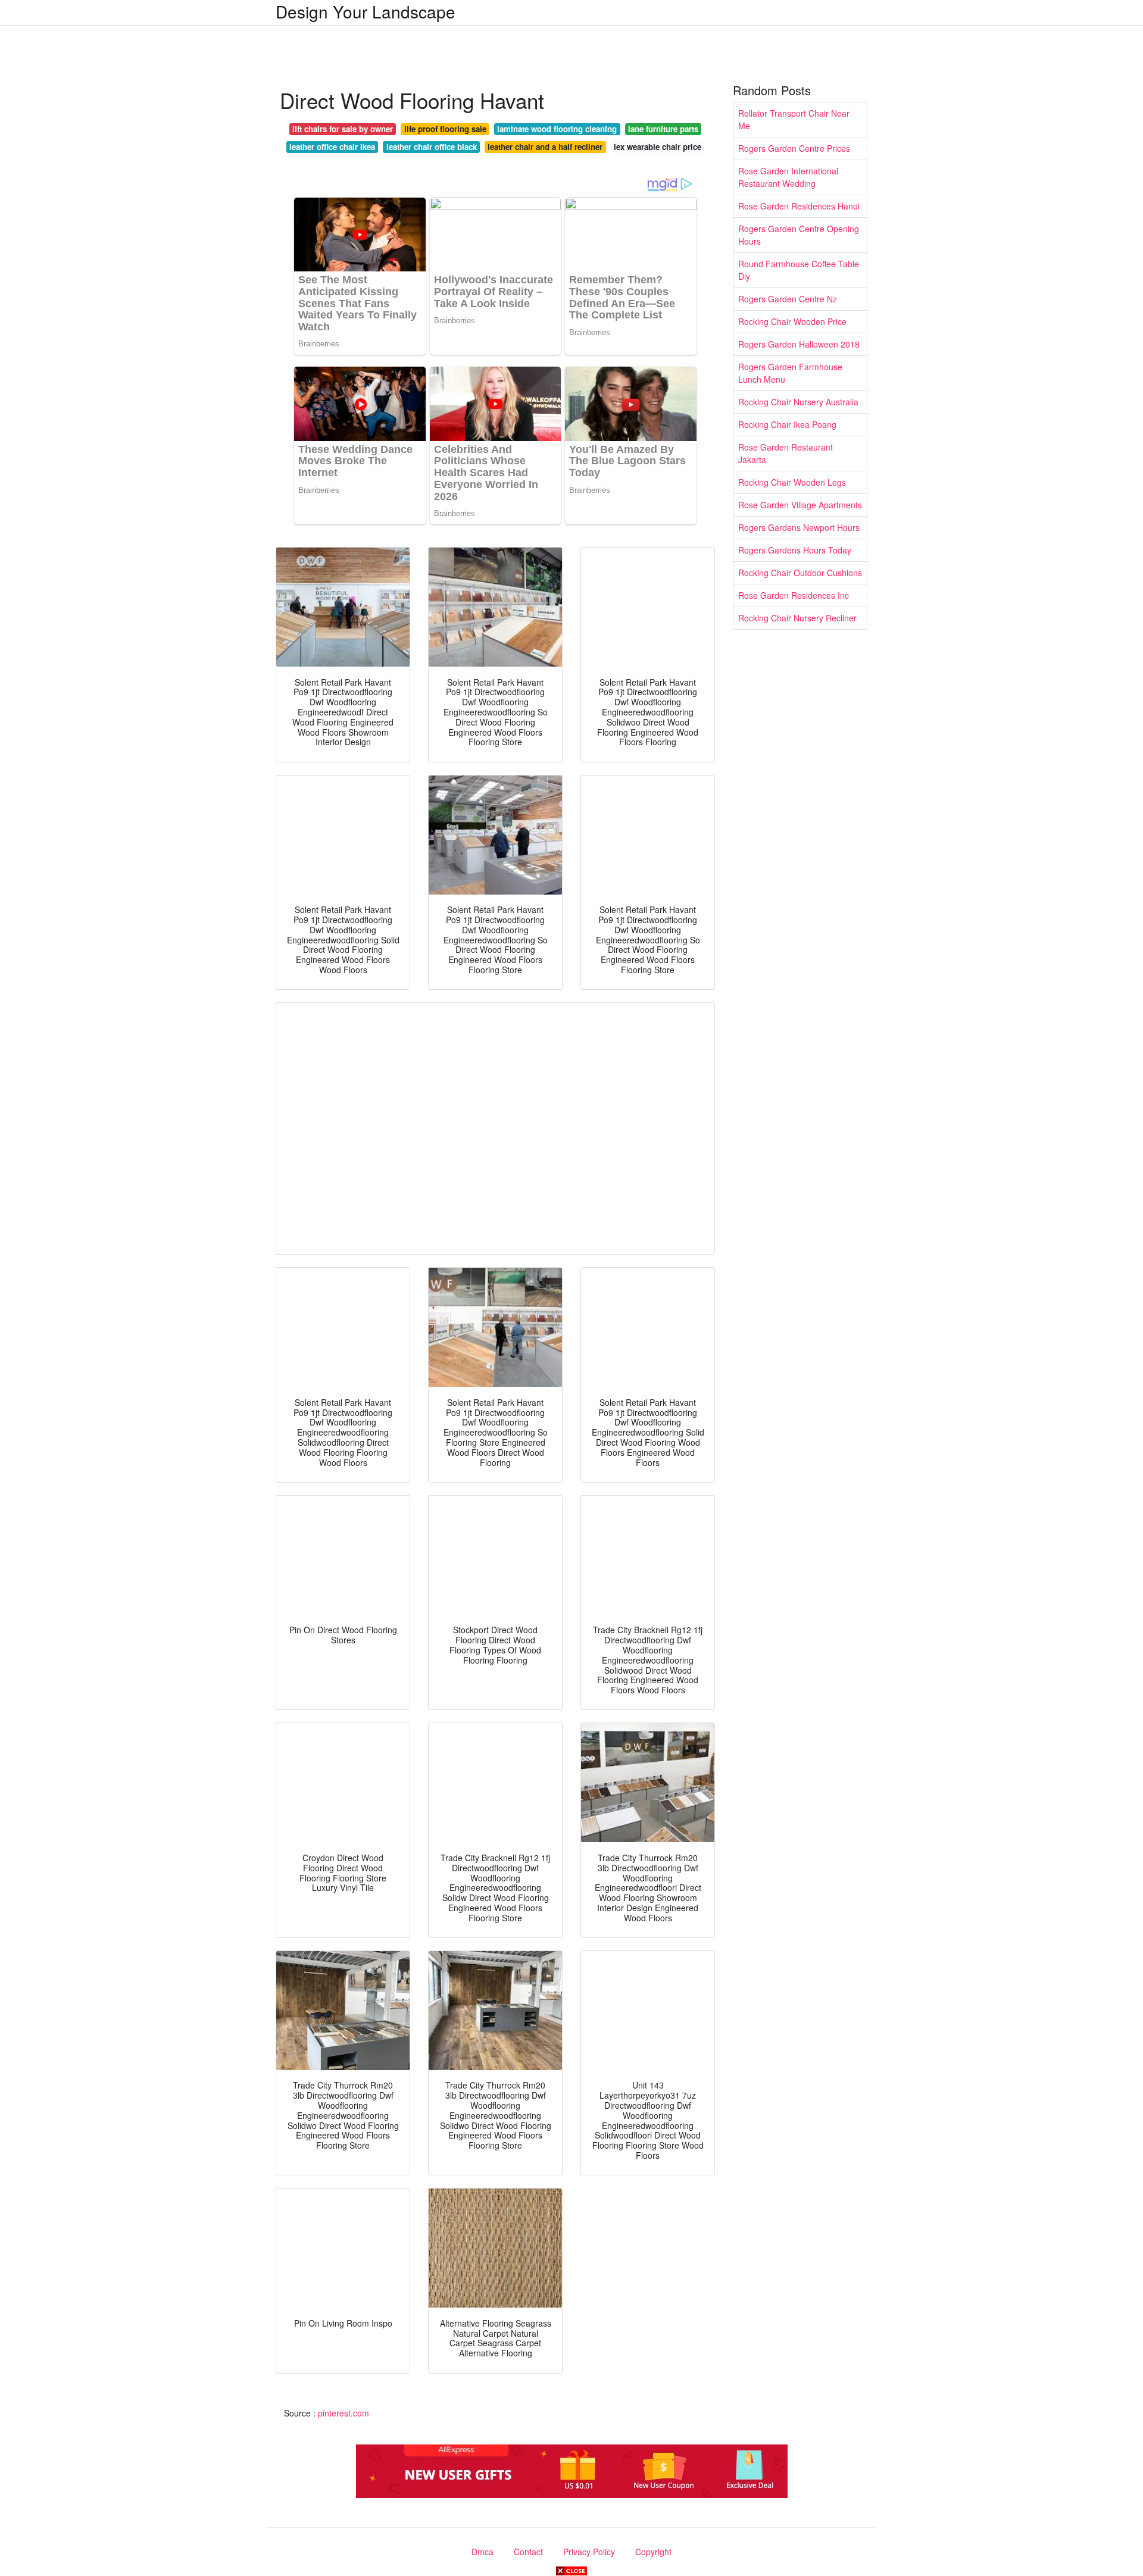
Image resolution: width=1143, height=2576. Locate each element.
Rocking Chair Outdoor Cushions (800, 573)
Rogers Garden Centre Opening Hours (799, 235)
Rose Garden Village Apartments (800, 505)
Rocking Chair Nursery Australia (798, 402)
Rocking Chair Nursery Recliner (797, 618)
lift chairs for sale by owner (343, 129)
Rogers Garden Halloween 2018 (799, 344)
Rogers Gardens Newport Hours (799, 527)
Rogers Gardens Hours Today (795, 550)
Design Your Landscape (366, 11)
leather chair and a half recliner (545, 147)
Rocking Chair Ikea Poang (787, 424)
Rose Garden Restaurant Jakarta (786, 453)
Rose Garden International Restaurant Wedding (788, 177)
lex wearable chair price (658, 147)
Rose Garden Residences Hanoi (799, 206)
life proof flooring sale (445, 129)
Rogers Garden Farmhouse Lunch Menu (790, 373)
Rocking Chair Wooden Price (792, 321)
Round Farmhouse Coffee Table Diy (799, 270)
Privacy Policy (589, 2552)
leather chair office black (432, 147)
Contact (528, 2552)
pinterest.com (343, 2413)
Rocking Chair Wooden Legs (792, 482)
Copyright (653, 2552)
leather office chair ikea (332, 147)
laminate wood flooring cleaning (557, 129)
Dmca (483, 2552)
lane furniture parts (663, 129)
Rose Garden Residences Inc (794, 595)
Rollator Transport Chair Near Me (794, 119)
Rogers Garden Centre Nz (788, 299)
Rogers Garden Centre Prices (794, 148)
